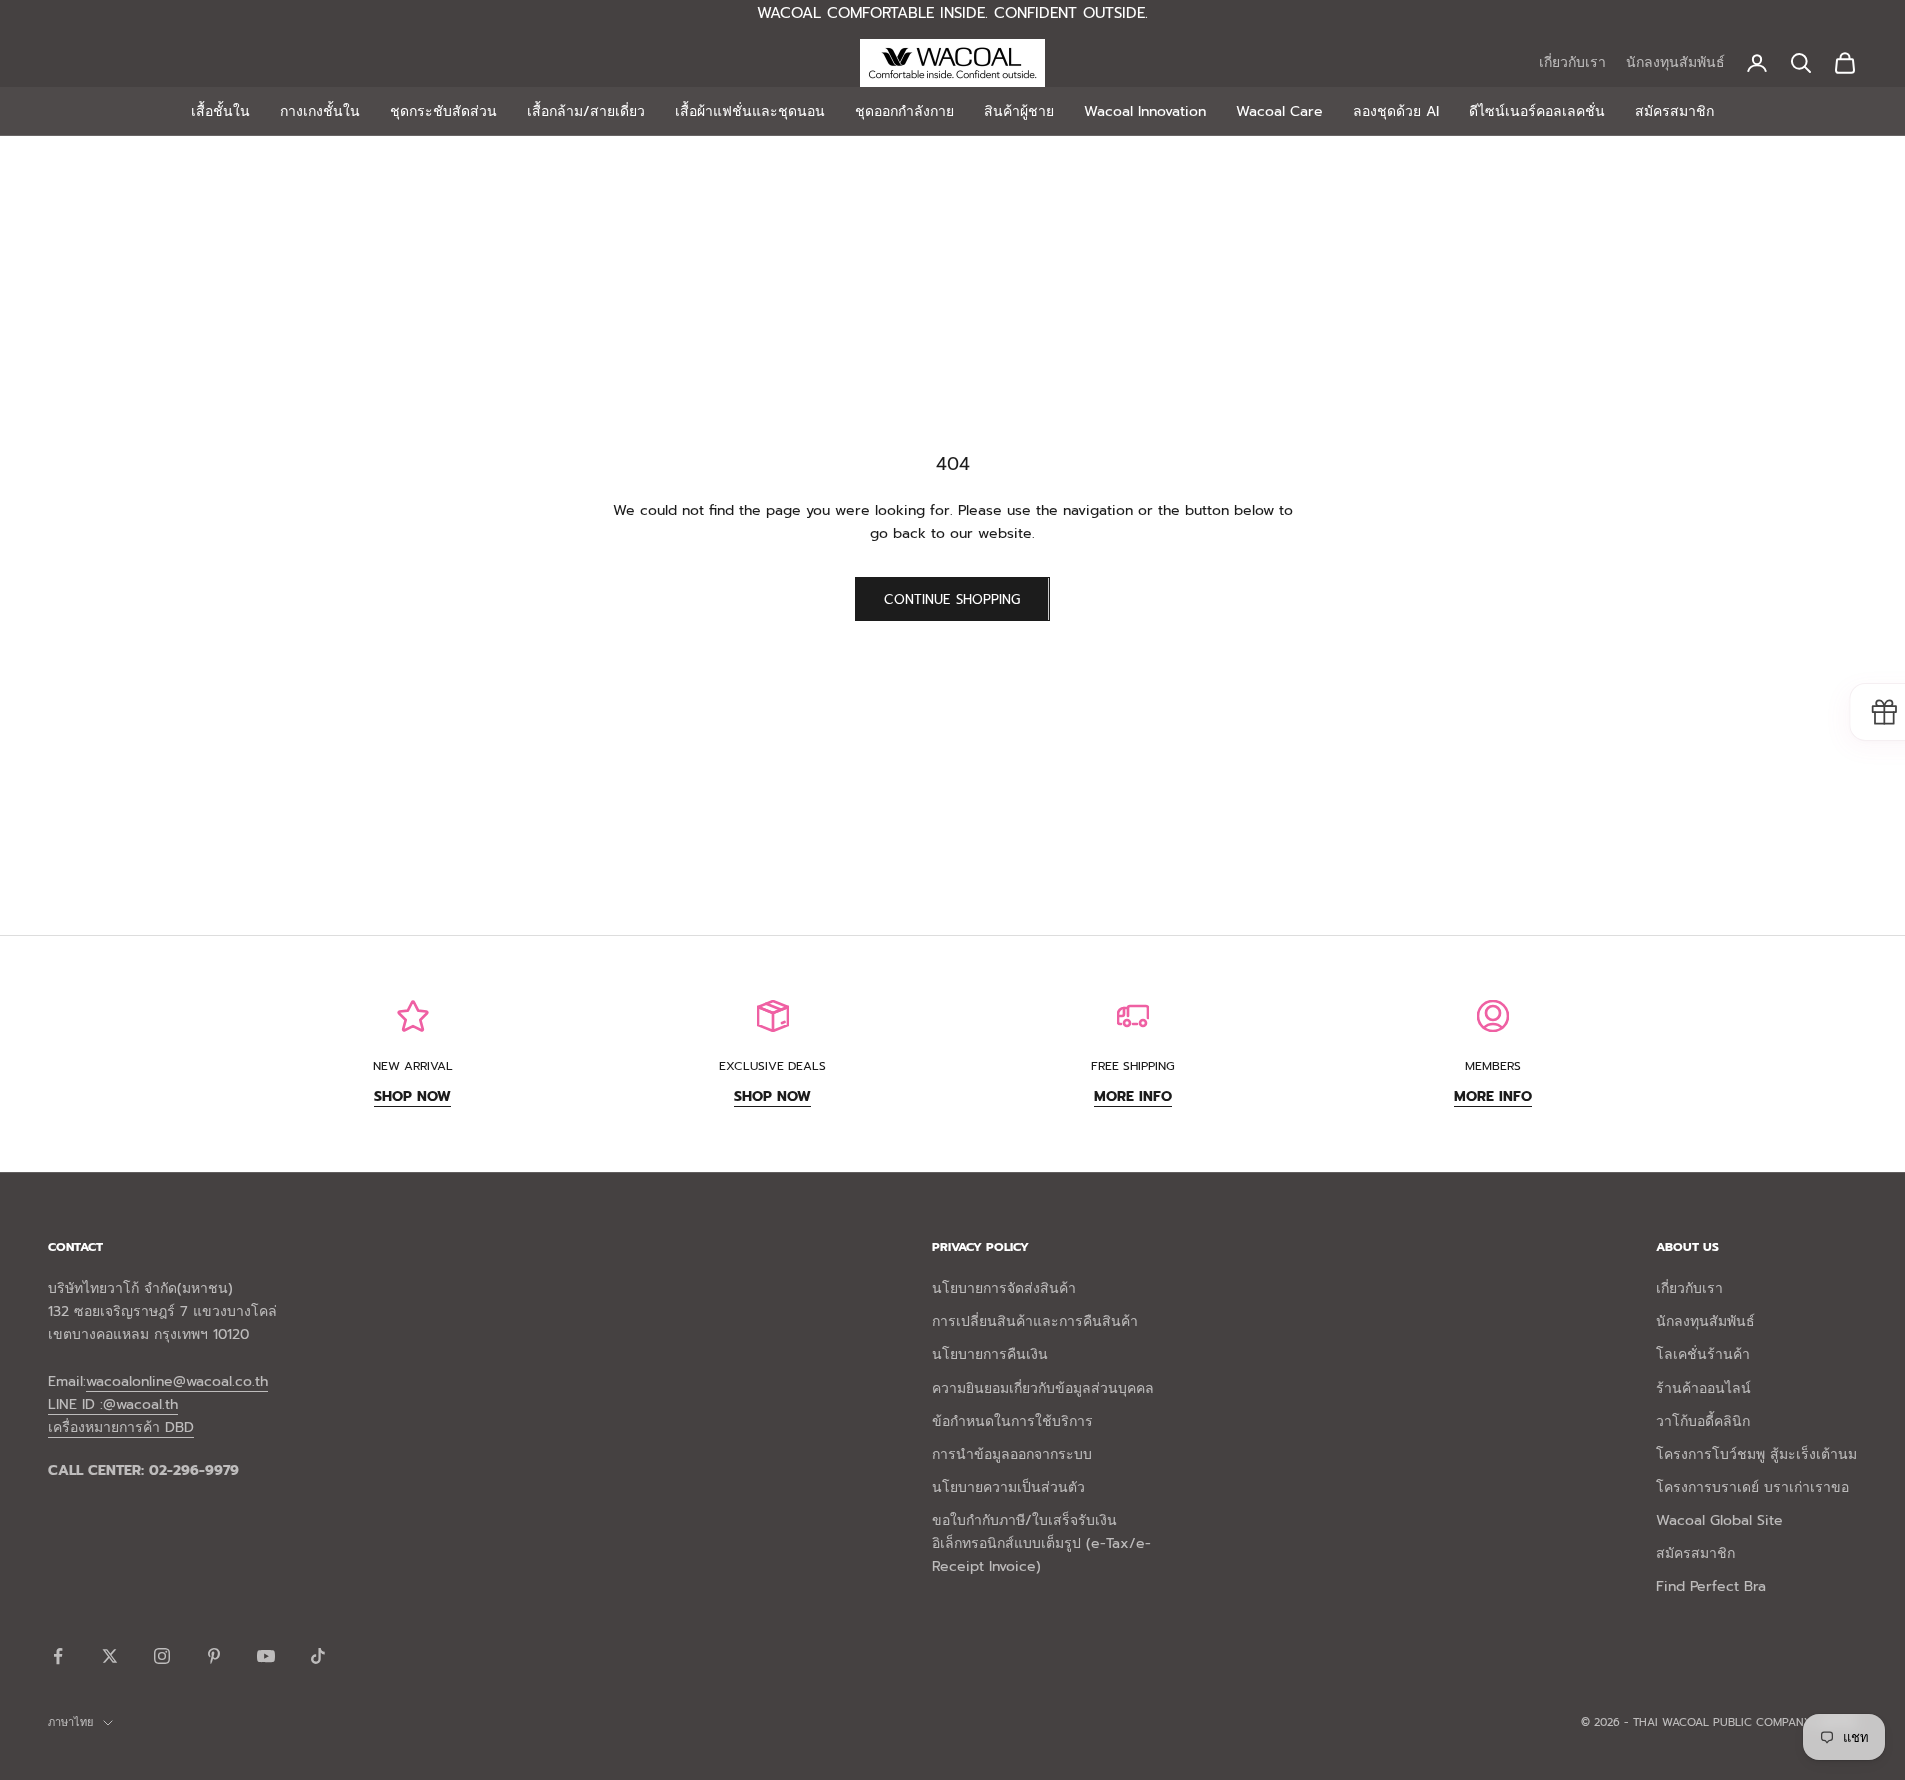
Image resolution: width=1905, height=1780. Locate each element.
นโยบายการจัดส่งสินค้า (1004, 1288)
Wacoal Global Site (1719, 1520)
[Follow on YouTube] (266, 1656)
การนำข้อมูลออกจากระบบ (1012, 1454)
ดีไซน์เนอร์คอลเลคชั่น (1537, 111)
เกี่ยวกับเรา (1572, 62)
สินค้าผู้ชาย (1019, 111)
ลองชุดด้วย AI (1396, 111)
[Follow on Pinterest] (214, 1656)
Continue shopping (952, 599)
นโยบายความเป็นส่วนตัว (1008, 1487)
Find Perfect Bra (1711, 1586)
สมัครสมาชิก (1674, 111)
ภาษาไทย (70, 1722)
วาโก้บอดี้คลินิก (1703, 1421)
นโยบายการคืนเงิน (990, 1354)
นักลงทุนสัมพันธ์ (1675, 62)
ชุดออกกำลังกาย (904, 111)
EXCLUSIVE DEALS (772, 1066)
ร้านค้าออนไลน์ (1703, 1388)
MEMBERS (1493, 1066)
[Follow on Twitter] (110, 1656)
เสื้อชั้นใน (220, 111)
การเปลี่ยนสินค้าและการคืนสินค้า (1035, 1321)
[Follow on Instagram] (162, 1656)
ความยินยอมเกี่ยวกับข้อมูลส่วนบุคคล (1043, 1388)
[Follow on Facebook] (58, 1656)
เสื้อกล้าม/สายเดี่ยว (586, 111)
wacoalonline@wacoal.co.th (177, 1381)
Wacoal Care (1279, 111)
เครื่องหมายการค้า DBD (121, 1427)
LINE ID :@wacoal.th (113, 1404)
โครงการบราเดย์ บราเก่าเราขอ (1752, 1487)
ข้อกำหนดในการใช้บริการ (1012, 1421)
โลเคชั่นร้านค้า (1703, 1354)
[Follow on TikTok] (318, 1656)
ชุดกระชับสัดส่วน (443, 111)
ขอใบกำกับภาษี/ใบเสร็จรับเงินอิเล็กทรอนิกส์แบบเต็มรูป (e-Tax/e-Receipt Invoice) (1041, 1543)
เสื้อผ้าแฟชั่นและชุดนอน (750, 111)
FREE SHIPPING (1133, 1066)
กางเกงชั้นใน (320, 111)
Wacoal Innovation (1145, 111)
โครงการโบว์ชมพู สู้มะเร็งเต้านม (1756, 1454)
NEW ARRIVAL (413, 1066)
